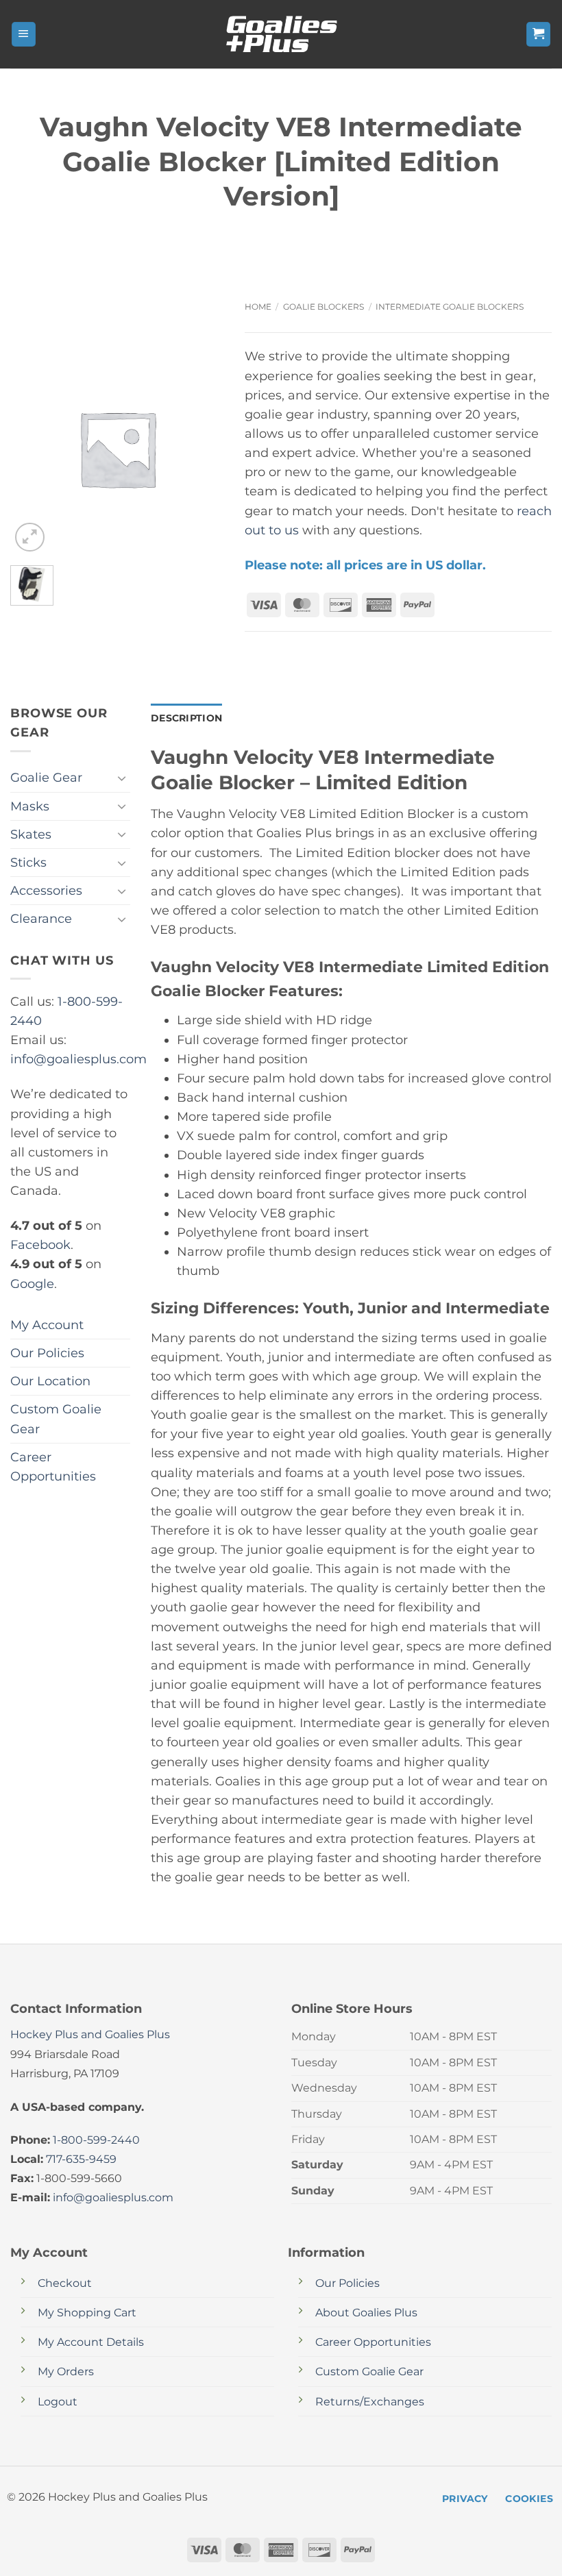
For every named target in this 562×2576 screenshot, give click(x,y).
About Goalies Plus (366, 2313)
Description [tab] (186, 718)
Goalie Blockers (323, 307)
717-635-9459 (81, 2159)
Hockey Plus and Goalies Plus (90, 2034)
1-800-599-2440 (96, 2140)
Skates (31, 834)
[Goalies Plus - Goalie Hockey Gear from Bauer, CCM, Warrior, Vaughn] (281, 34)
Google (32, 1284)
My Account (47, 1325)
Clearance (41, 918)
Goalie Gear (46, 777)
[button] (24, 34)
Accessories (46, 890)
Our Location (50, 1381)
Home (258, 307)
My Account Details (91, 2342)
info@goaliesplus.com (78, 1059)
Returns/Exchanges (370, 2402)
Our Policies (47, 1353)
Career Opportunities (53, 1466)
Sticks (28, 862)
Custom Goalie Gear (56, 1419)
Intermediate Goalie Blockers (450, 307)
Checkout (65, 2283)
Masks (30, 806)
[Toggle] (122, 778)
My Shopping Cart (87, 2313)
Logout (58, 2402)
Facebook (40, 1244)
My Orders (66, 2371)
